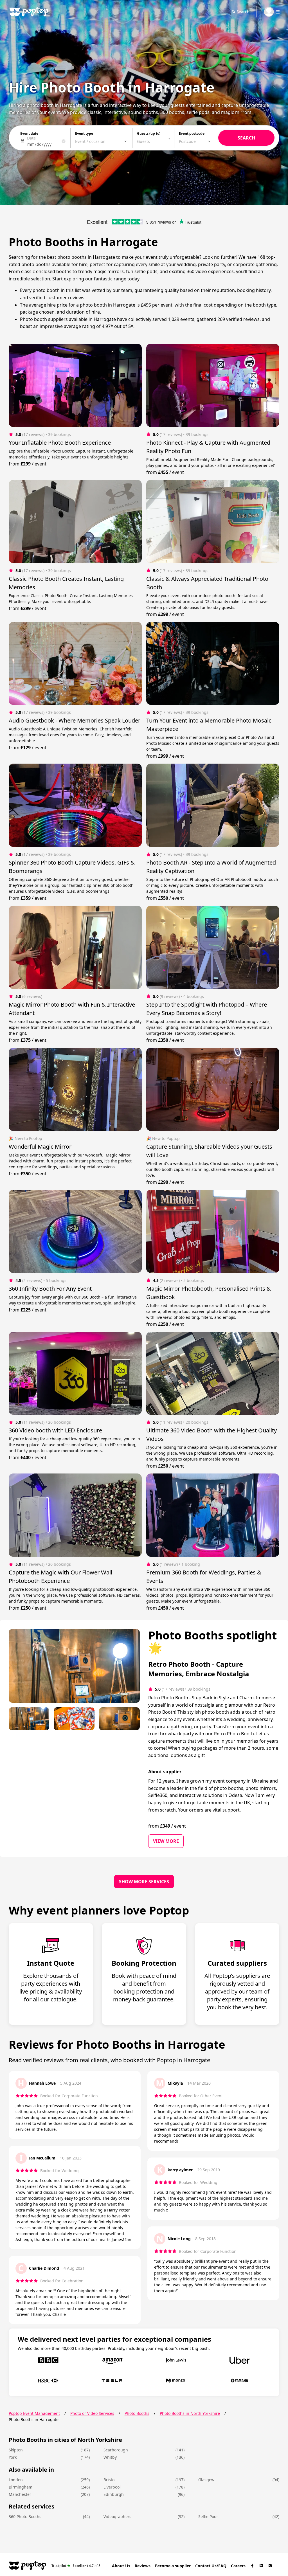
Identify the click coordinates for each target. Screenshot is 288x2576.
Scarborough (116, 2450)
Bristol (110, 2480)
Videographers (117, 2517)
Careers (238, 2566)
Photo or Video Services (92, 2413)
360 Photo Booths (25, 2517)
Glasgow (206, 2480)
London (16, 2480)
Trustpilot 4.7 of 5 (76, 2565)
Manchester (20, 2494)
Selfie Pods (208, 2517)
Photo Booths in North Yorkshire (190, 2413)
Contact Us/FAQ (211, 2566)
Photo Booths (137, 2413)
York (13, 2457)
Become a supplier (173, 2566)
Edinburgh (114, 2494)
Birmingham (21, 2487)
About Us (121, 2566)
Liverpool (112, 2487)
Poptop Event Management (34, 2413)
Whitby (110, 2457)
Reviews (143, 2566)
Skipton (16, 2450)
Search (243, 12)
